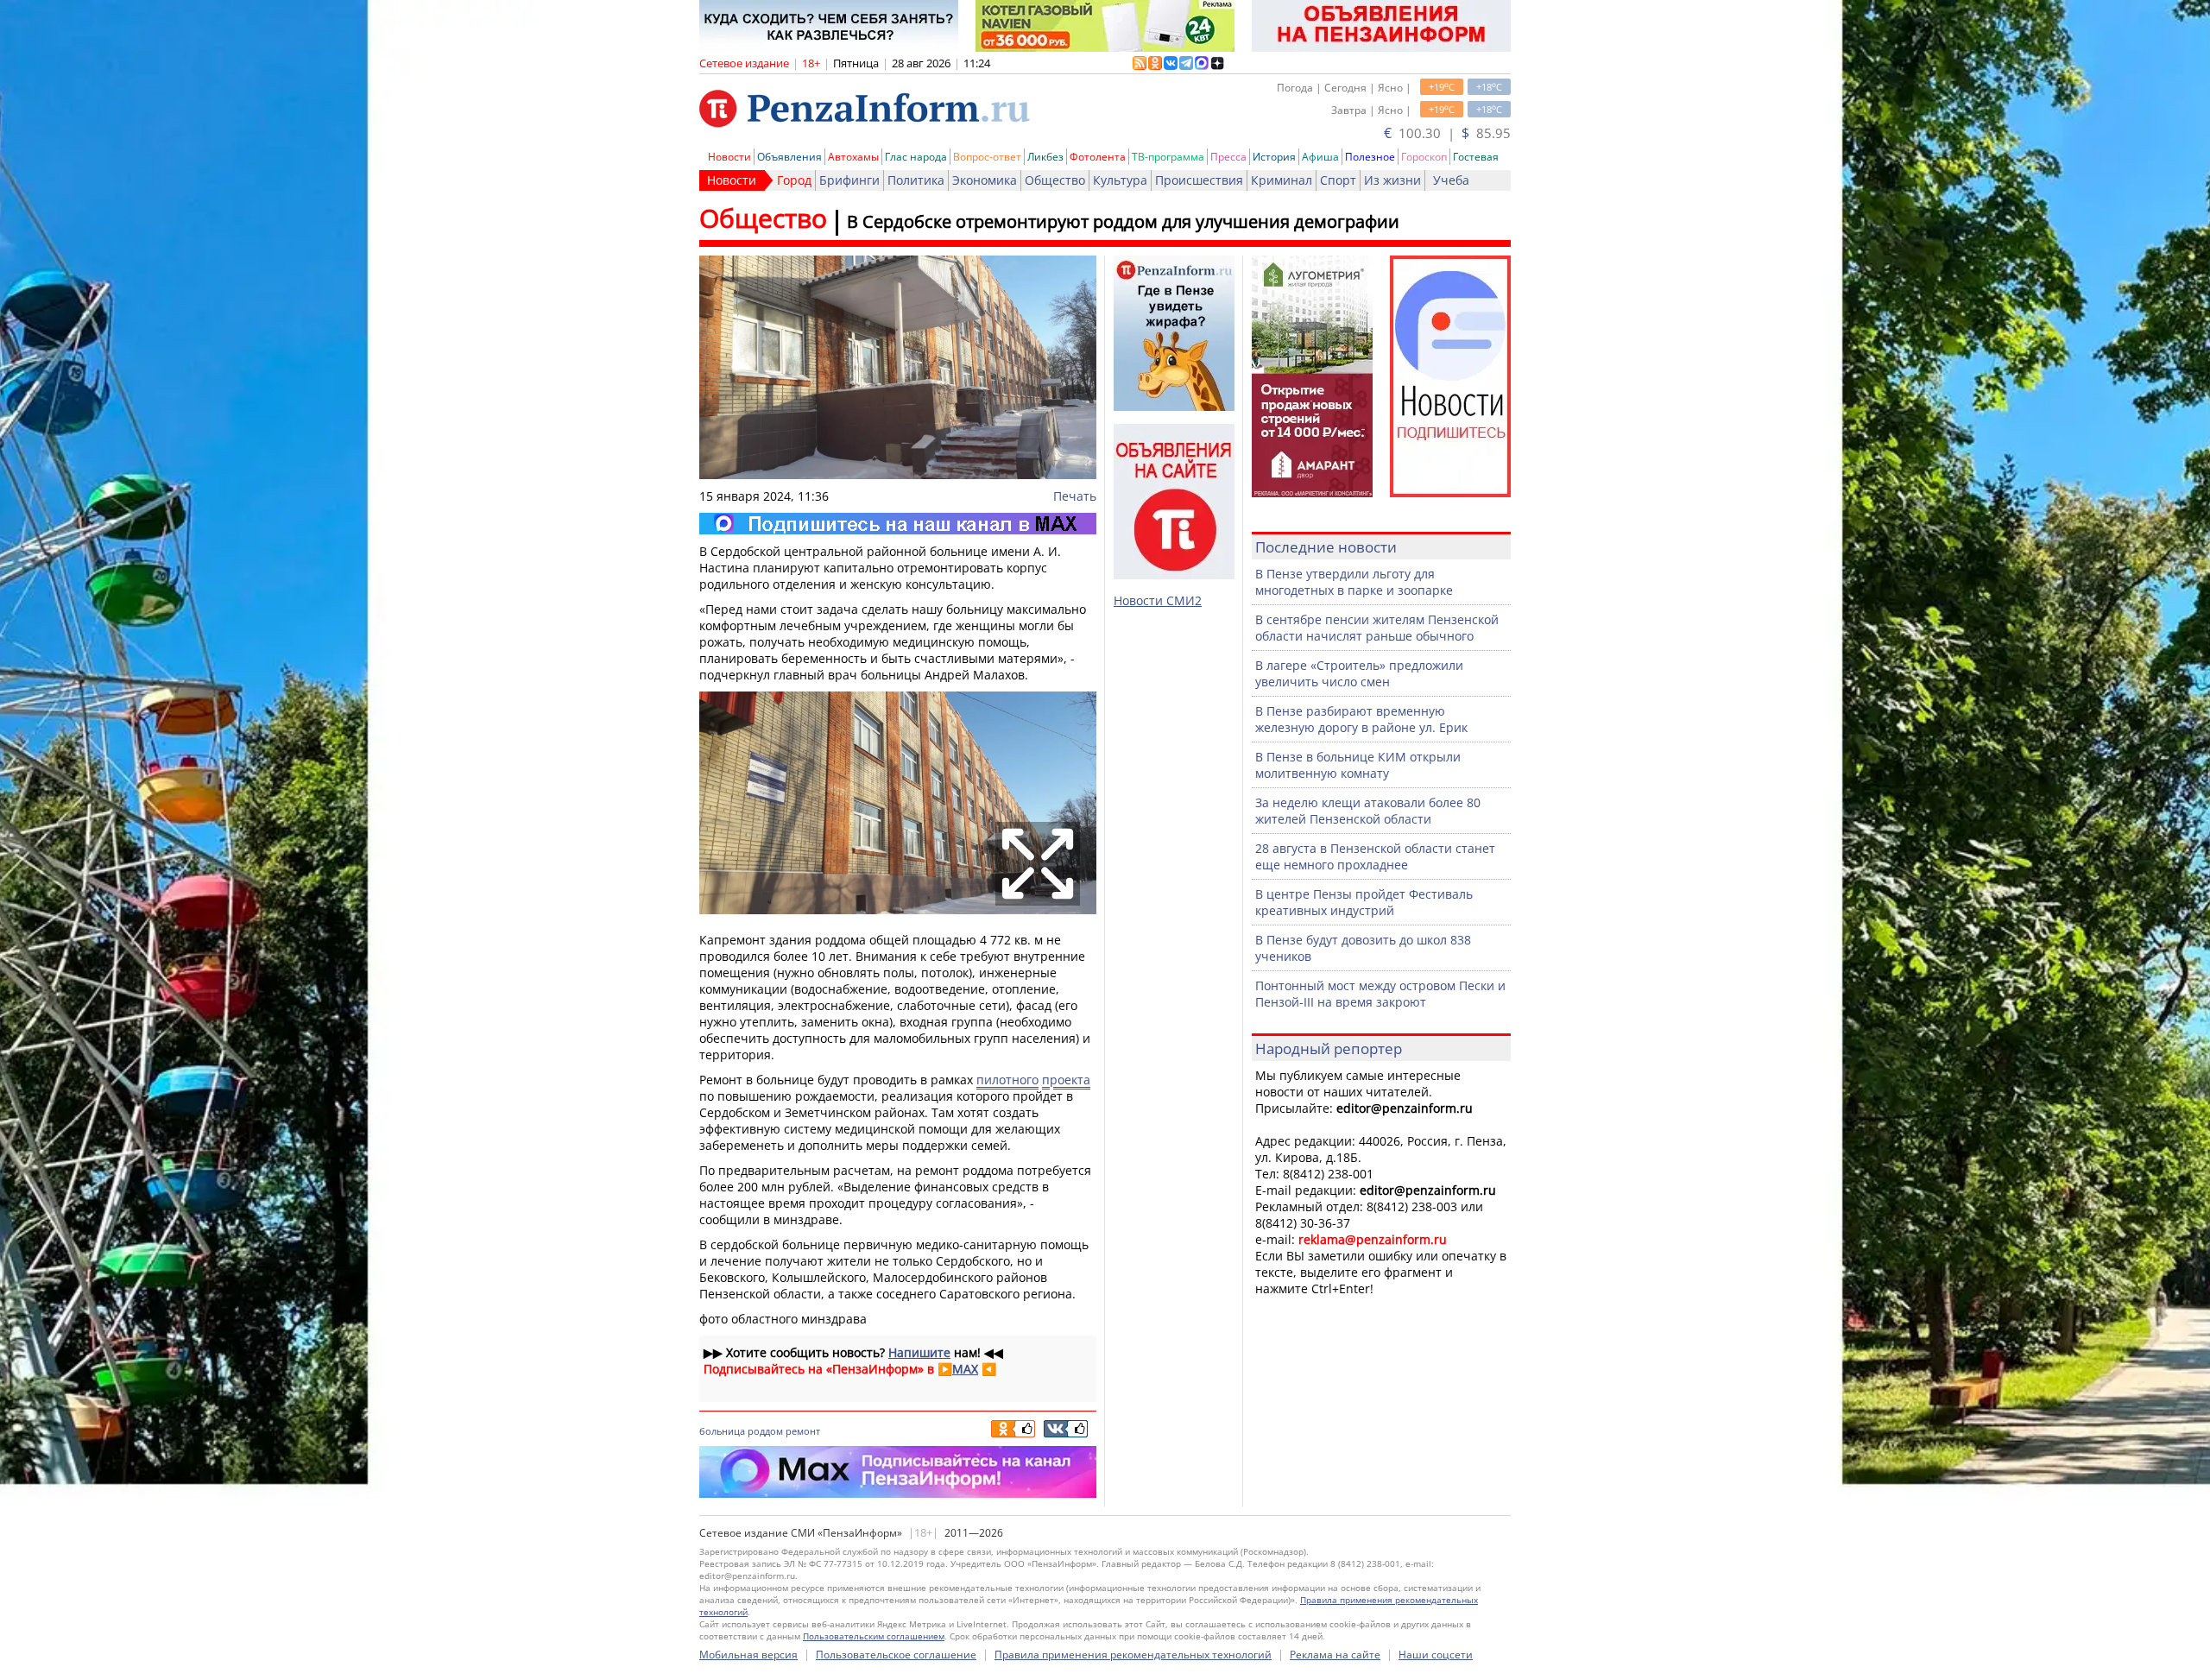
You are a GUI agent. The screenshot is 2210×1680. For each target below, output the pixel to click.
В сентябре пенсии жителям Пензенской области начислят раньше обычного (1377, 628)
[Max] (898, 524)
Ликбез (1045, 157)
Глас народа (916, 157)
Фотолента (1098, 157)
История (1274, 157)
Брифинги (849, 180)
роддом (765, 1431)
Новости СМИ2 (1158, 600)
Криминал (1282, 180)
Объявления (789, 157)
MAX (965, 1369)
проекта (1066, 1080)
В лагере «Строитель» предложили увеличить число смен (1359, 673)
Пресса (1228, 157)
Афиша (1320, 157)
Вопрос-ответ (987, 157)
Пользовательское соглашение (896, 1655)
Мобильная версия (748, 1655)
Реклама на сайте (1335, 1655)
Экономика (985, 180)
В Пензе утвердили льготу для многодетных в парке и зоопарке (1354, 582)
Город (794, 180)
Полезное (1370, 157)
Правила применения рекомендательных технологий (1133, 1655)
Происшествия (1199, 180)
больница (722, 1431)
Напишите (919, 1352)
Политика (916, 180)
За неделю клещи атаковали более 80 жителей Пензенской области (1368, 811)
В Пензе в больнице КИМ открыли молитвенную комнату (1358, 765)
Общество (1055, 180)
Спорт (1338, 180)
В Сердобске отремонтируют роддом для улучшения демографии (1123, 221)
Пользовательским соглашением (874, 1636)
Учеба (1451, 180)
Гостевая (1476, 157)
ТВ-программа (1168, 157)
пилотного (1007, 1080)
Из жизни (1392, 180)
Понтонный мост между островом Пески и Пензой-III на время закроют (1380, 994)
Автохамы (853, 157)
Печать (1075, 496)
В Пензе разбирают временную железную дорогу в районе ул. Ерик (1361, 719)
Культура (1120, 180)
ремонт (803, 1431)
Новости (729, 157)
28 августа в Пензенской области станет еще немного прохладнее (1375, 856)
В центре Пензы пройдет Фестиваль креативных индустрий (1364, 902)
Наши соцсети (1436, 1655)
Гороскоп (1424, 157)
